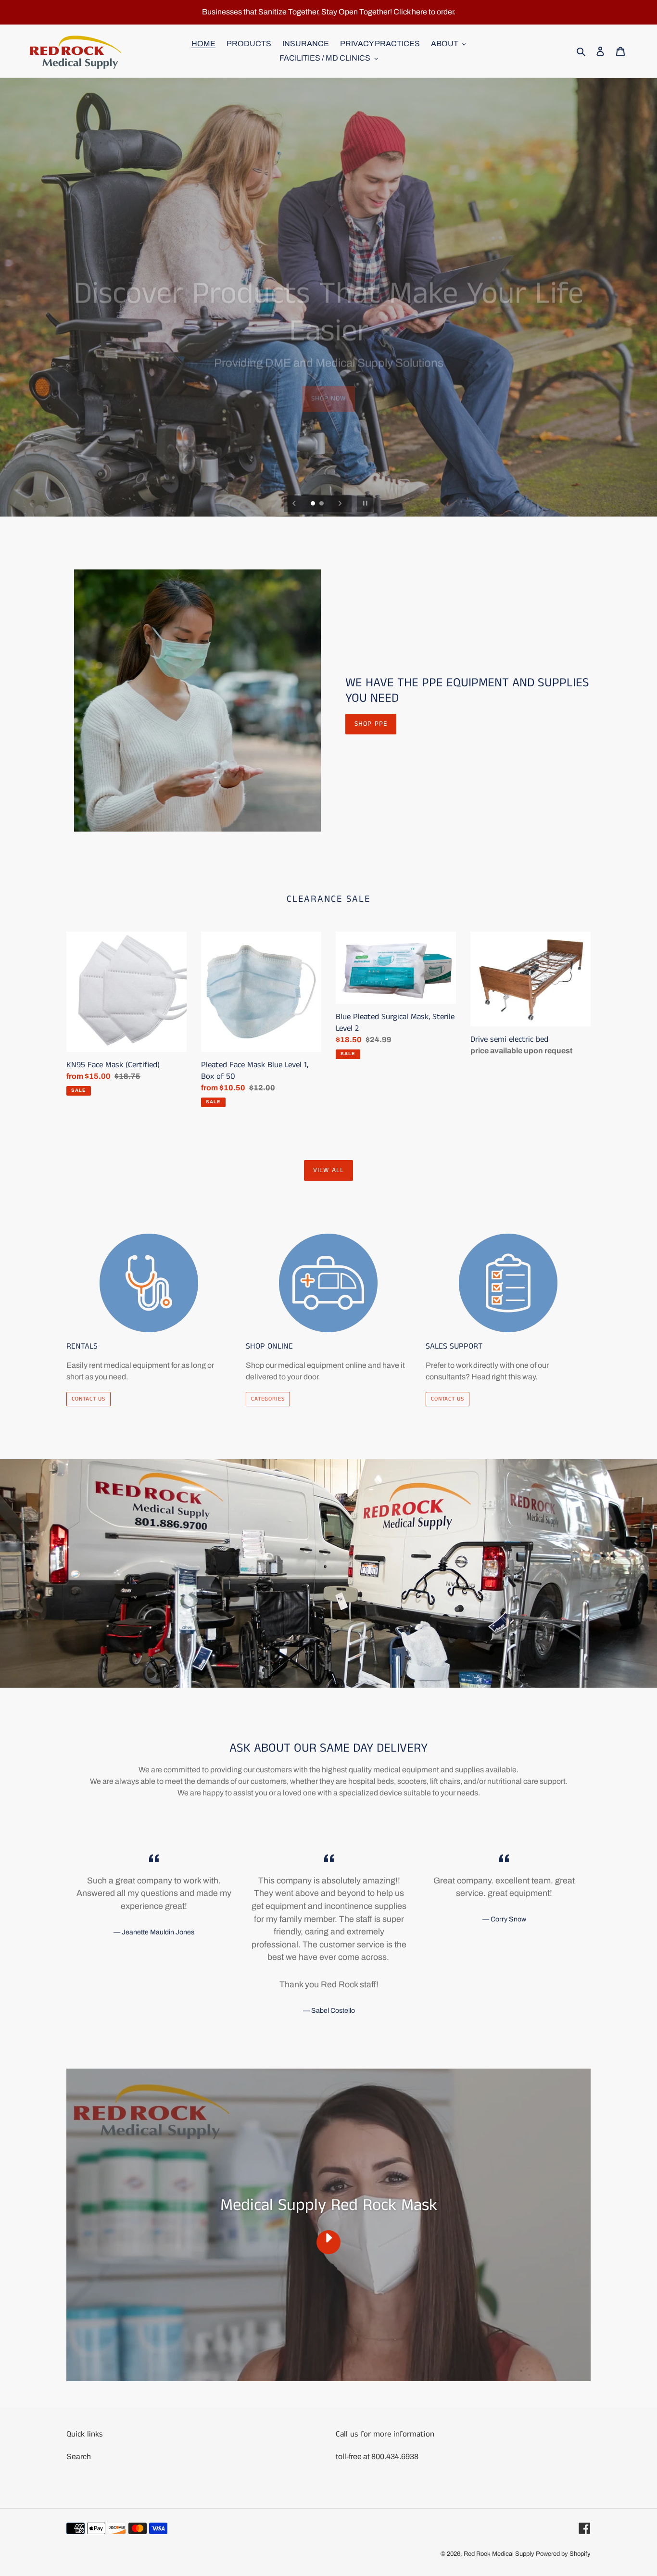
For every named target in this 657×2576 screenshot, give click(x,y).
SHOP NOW (329, 352)
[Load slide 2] (322, 504)
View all (328, 1170)
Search (79, 2456)
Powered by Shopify (563, 2554)
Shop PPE (371, 724)
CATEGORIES (268, 1399)
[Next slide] (340, 504)
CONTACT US (88, 1399)
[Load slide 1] (314, 504)
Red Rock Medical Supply (499, 2554)
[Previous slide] (294, 504)
